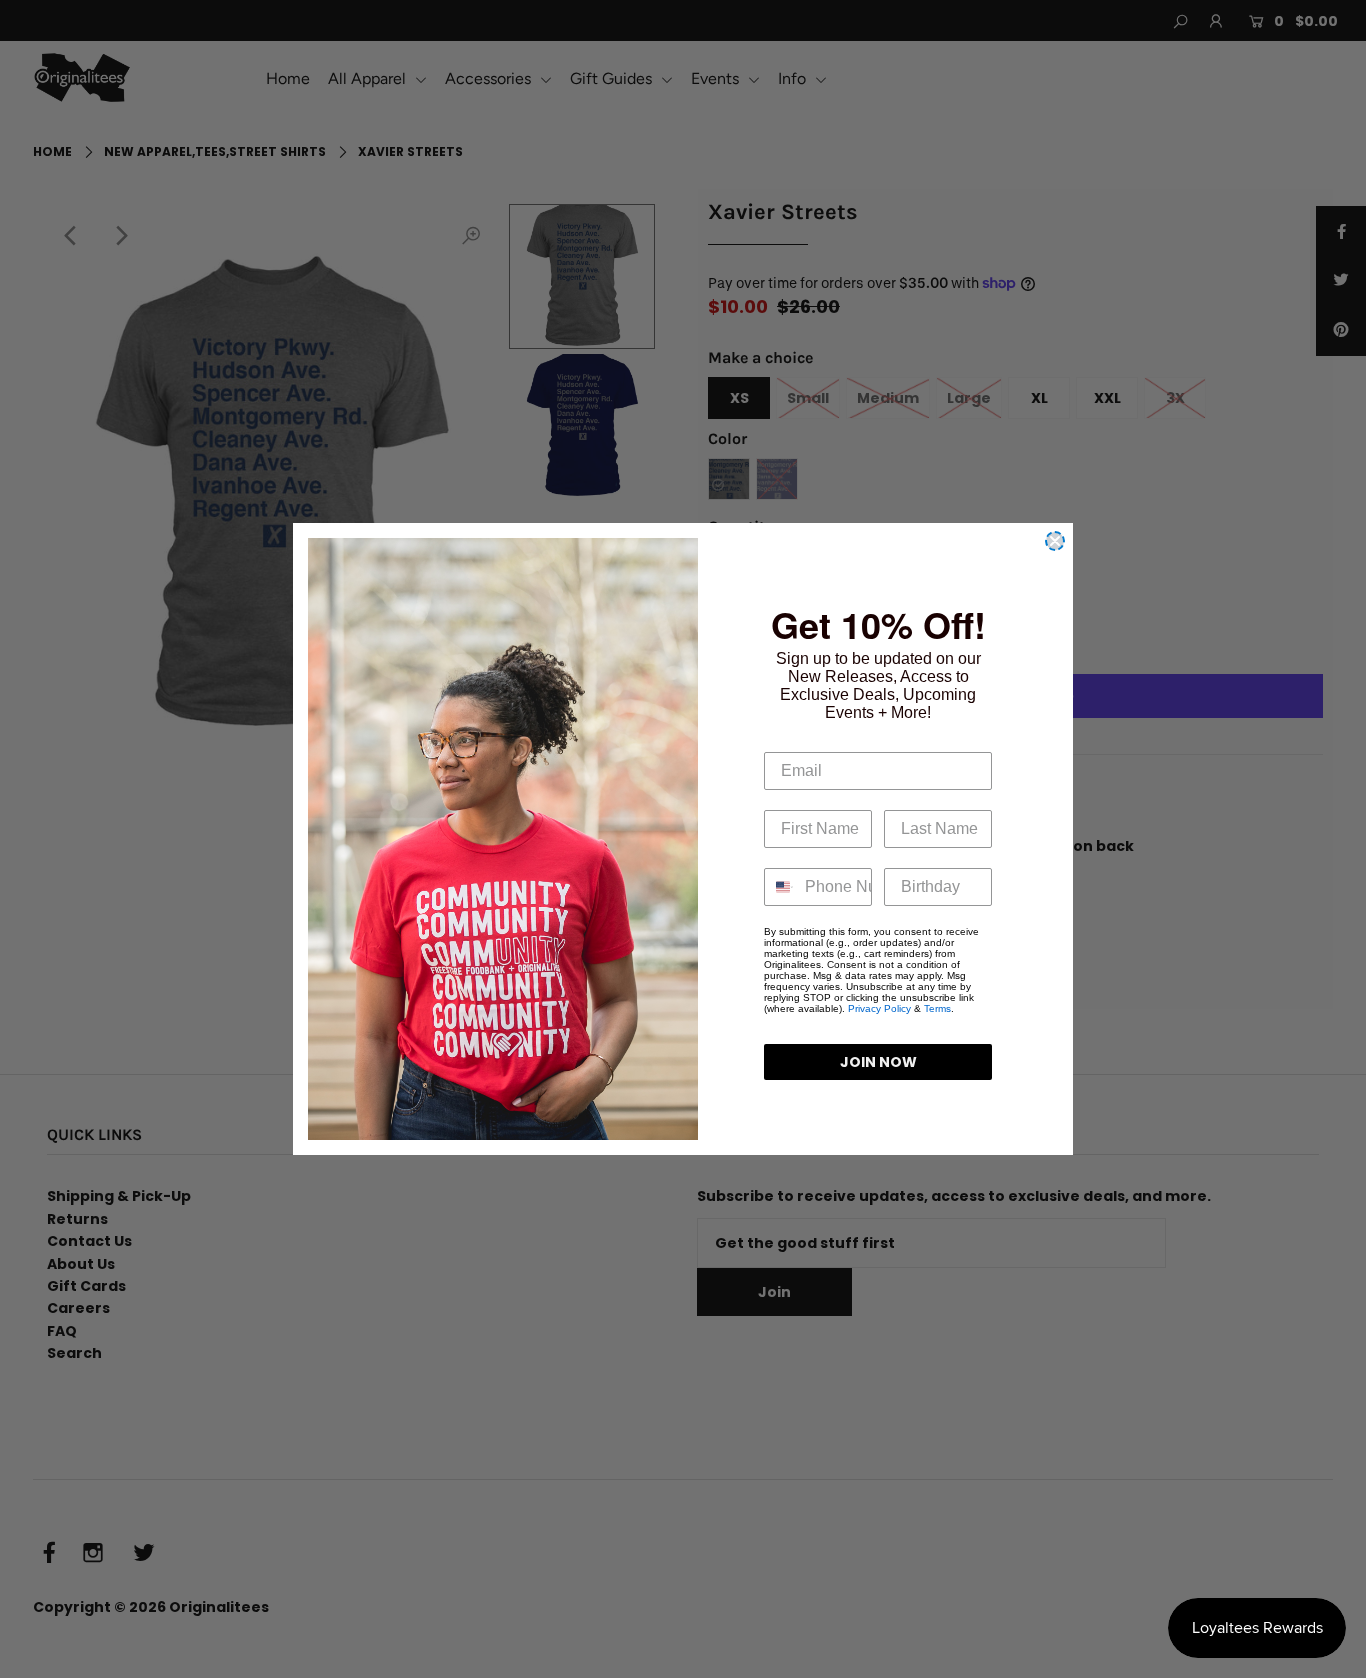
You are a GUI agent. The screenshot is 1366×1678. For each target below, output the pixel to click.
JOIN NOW (878, 1062)
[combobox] (780, 887)
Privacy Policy (879, 1008)
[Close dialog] (1055, 541)
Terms (937, 1008)
